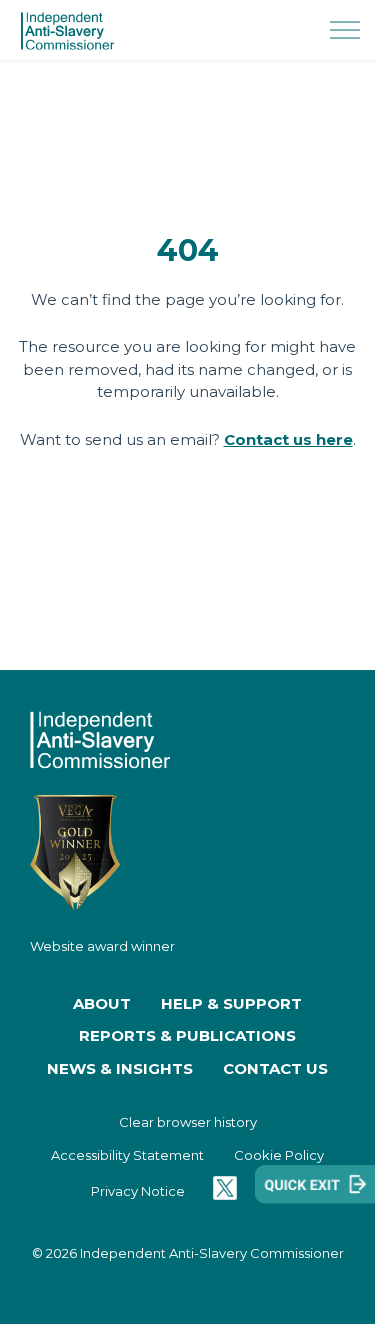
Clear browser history (188, 1122)
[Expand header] (345, 30)
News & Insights (120, 1068)
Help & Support (231, 1003)
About (102, 1003)
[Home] (100, 739)
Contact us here (288, 439)
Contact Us (275, 1068)
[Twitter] (225, 1191)
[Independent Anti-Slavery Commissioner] (67, 31)
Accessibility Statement (127, 1155)
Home (187, 641)
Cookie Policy (279, 1155)
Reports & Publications (187, 1035)
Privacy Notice (138, 1191)
